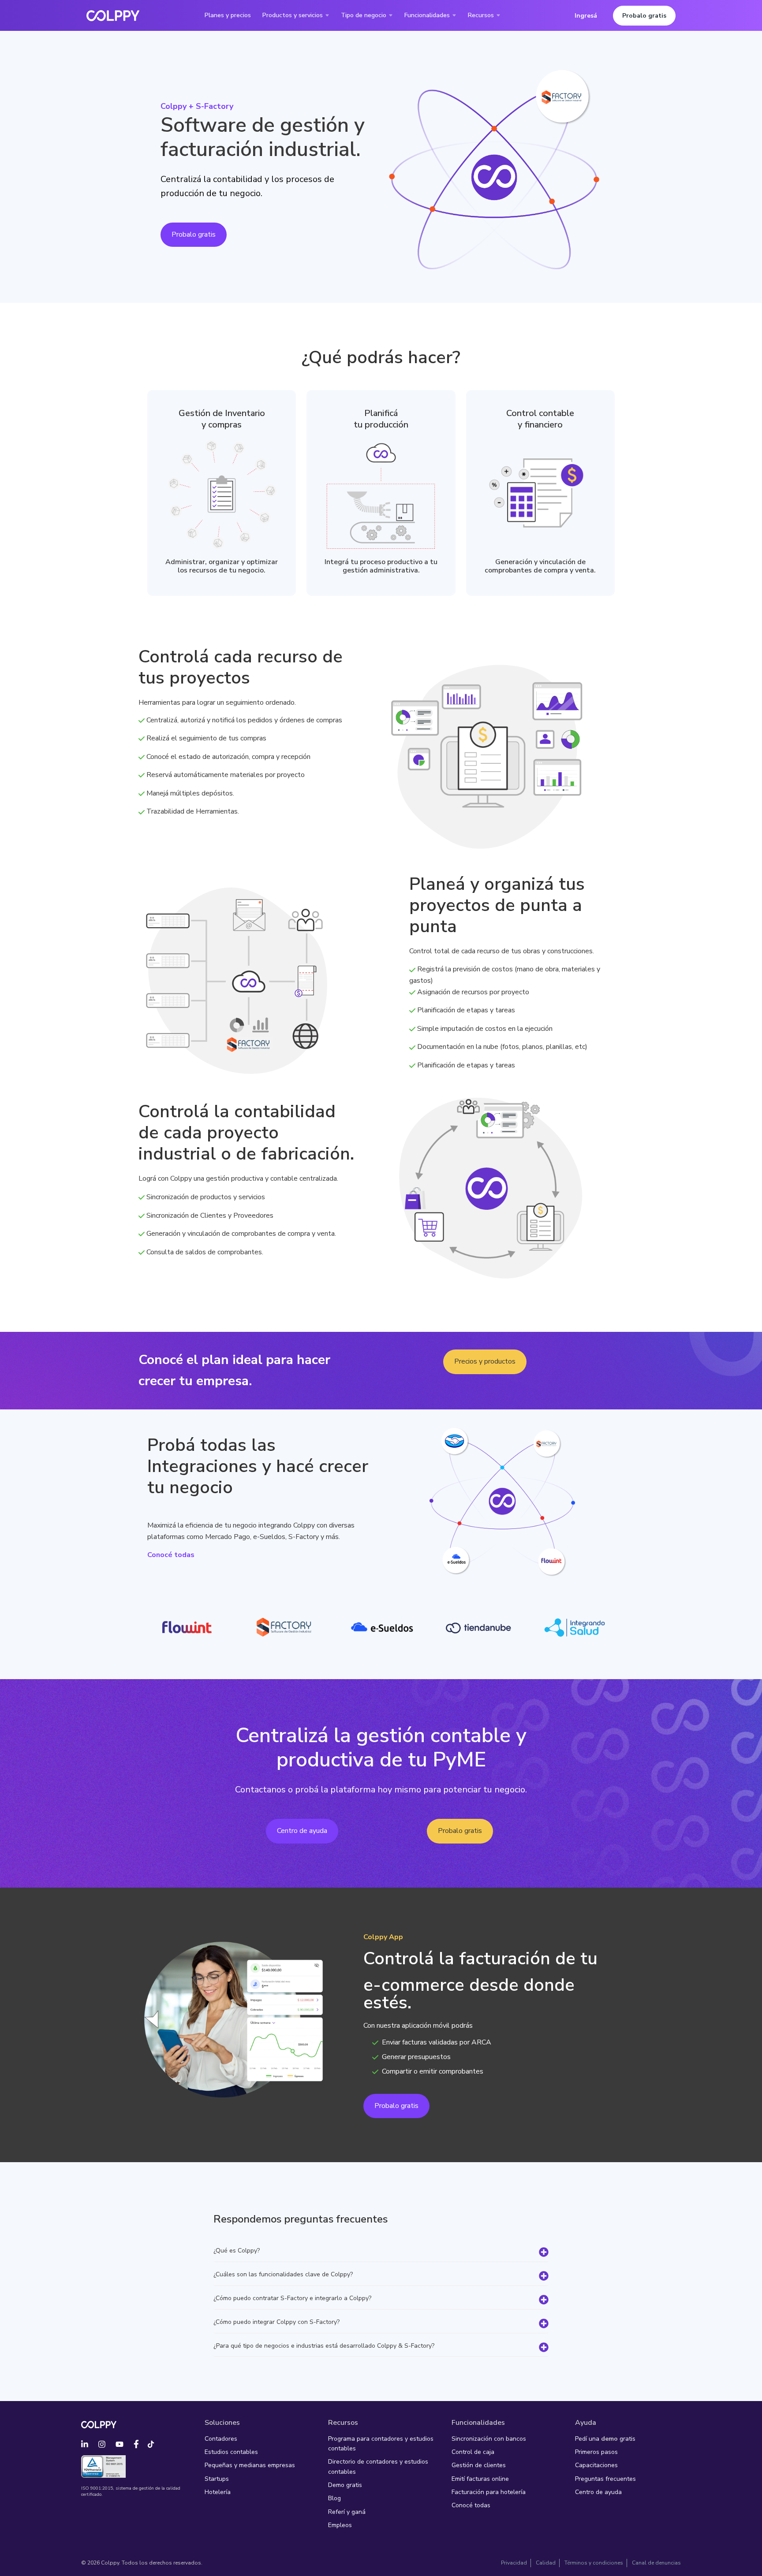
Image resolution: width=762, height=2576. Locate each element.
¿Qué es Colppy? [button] (237, 2251)
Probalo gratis (644, 16)
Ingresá (586, 16)
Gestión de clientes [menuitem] (479, 2465)
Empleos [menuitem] (340, 2525)
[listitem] (540, 566)
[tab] (381, 2251)
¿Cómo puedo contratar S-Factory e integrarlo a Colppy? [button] (292, 2299)
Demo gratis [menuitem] (345, 2485)
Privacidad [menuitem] (514, 2563)
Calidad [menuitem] (546, 2563)
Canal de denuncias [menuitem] (656, 2563)
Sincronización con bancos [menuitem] (489, 2439)
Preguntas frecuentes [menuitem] (605, 2479)
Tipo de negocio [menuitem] (364, 15)
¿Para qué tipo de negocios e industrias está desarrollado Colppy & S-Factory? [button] (324, 2346)
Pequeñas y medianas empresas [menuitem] (250, 2465)
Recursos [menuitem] (481, 15)
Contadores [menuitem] (221, 2439)
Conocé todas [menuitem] (471, 2505)
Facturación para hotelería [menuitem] (489, 2492)
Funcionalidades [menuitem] (427, 15)
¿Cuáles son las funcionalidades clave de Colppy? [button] (283, 2275)
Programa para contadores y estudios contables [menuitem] (381, 2444)
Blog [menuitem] (334, 2498)
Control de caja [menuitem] (473, 2452)
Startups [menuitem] (217, 2479)
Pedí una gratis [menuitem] (605, 2439)
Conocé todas (171, 1555)
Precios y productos (485, 1361)
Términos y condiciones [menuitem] (594, 2563)
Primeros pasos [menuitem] (596, 2452)
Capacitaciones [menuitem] (596, 2465)
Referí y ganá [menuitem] (347, 2512)
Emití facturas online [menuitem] (480, 2479)
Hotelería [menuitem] (218, 2492)
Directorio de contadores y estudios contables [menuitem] (378, 2466)
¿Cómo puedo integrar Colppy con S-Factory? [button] (276, 2322)
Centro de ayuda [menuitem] (598, 2492)
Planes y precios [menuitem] (228, 15)
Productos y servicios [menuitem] (293, 15)
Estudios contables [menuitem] (231, 2452)
